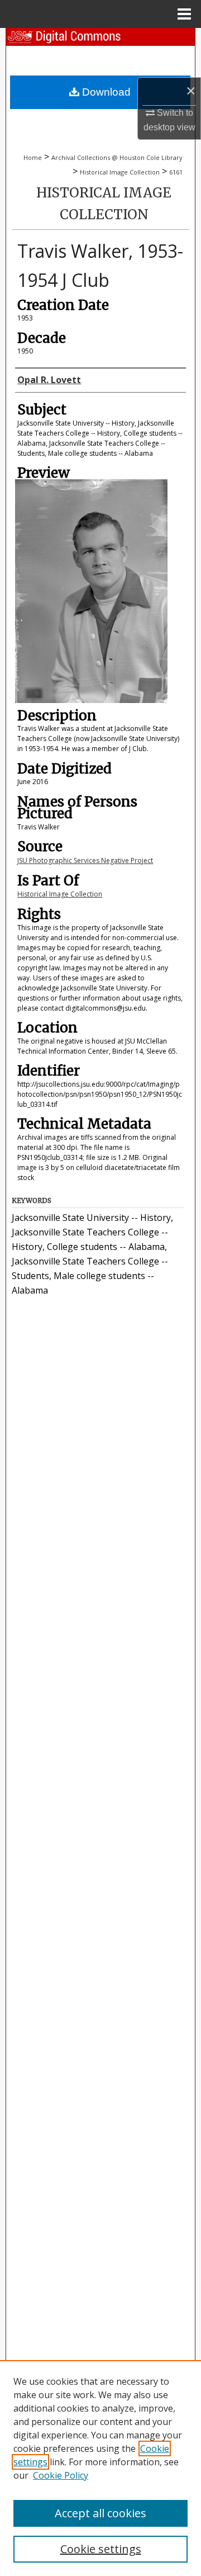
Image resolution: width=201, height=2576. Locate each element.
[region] (100, 2468)
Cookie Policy (61, 2475)
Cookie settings (101, 2549)
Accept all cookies (100, 2513)
